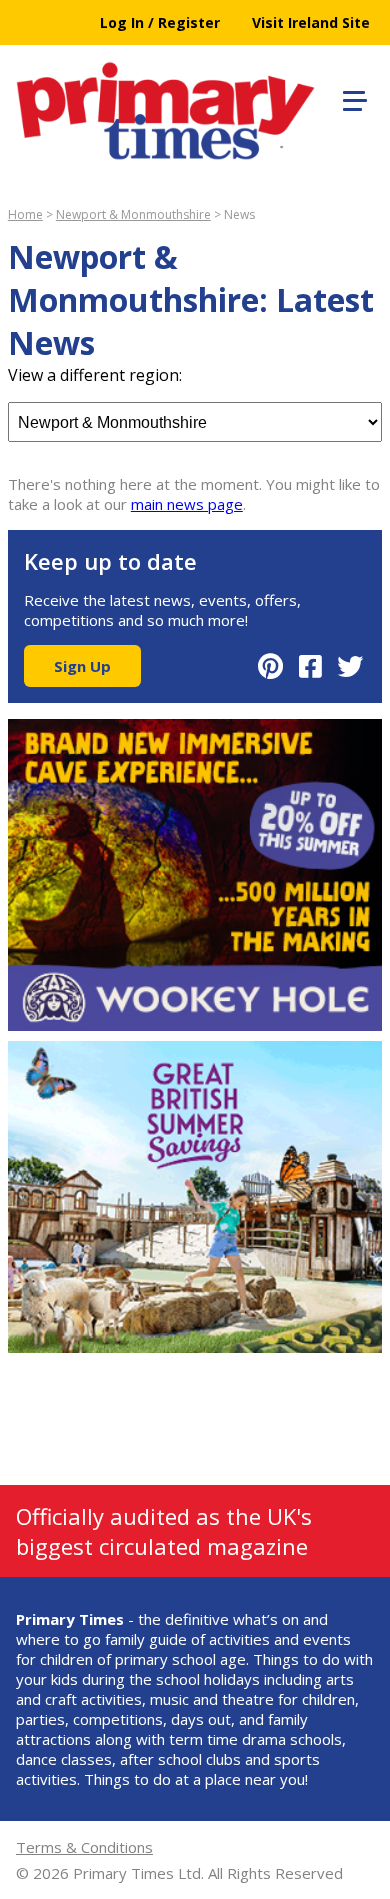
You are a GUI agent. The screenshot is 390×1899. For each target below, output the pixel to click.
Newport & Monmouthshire (133, 214)
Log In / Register (160, 22)
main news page (187, 504)
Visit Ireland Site (311, 22)
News (239, 214)
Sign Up (82, 666)
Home (25, 214)
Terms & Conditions (84, 1847)
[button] (352, 98)
